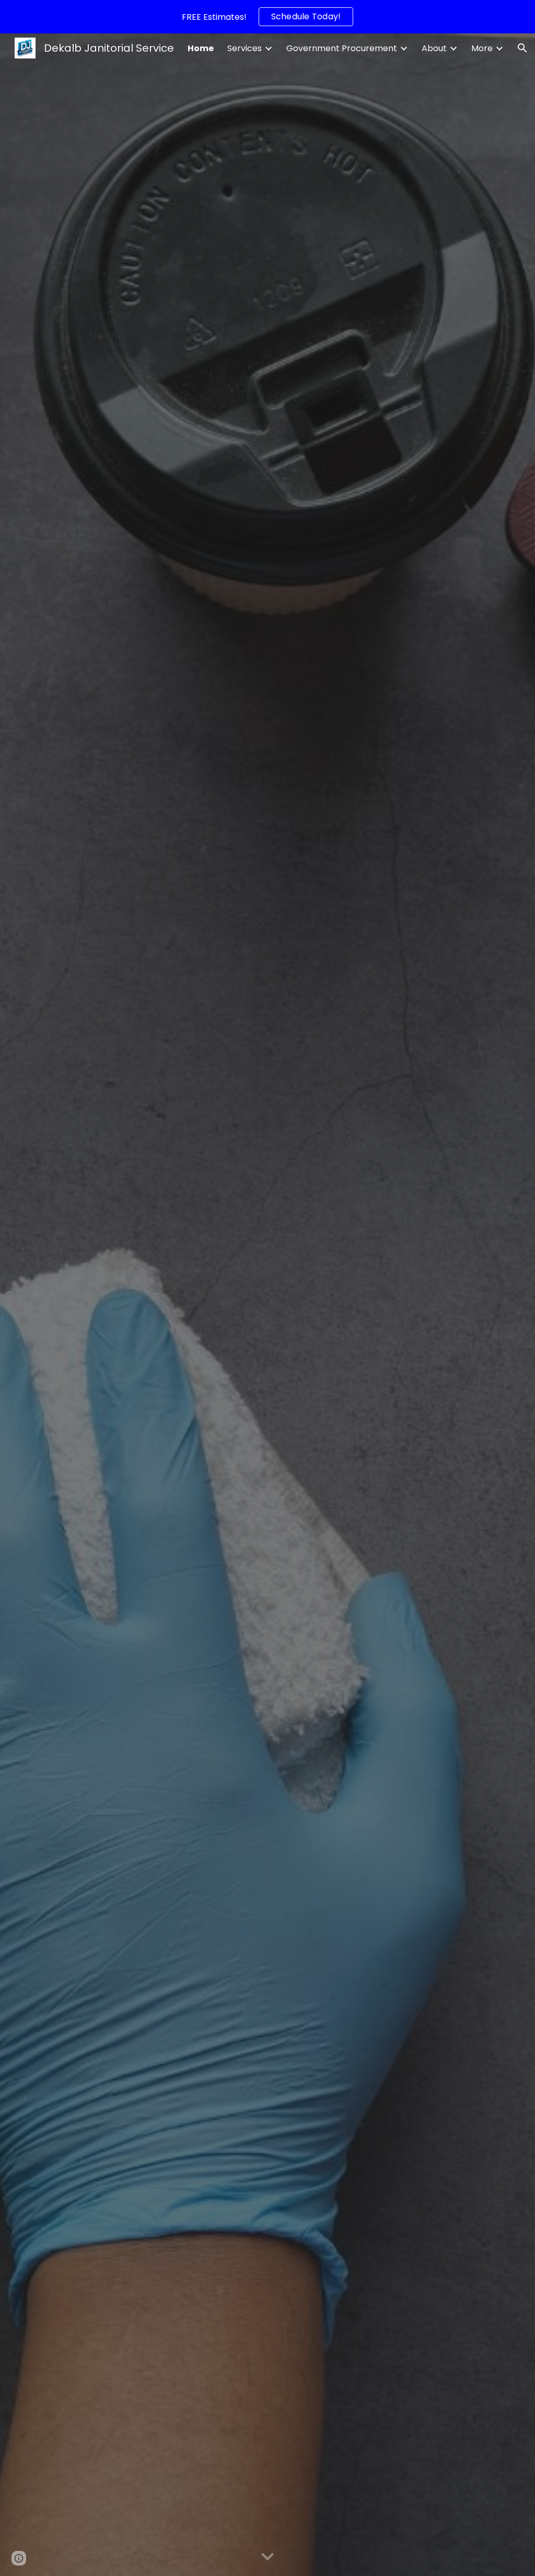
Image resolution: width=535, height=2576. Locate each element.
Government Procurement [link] (342, 48)
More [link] (482, 48)
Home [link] (201, 48)
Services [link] (245, 48)
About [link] (434, 48)
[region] (267, 17)
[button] (522, 48)
